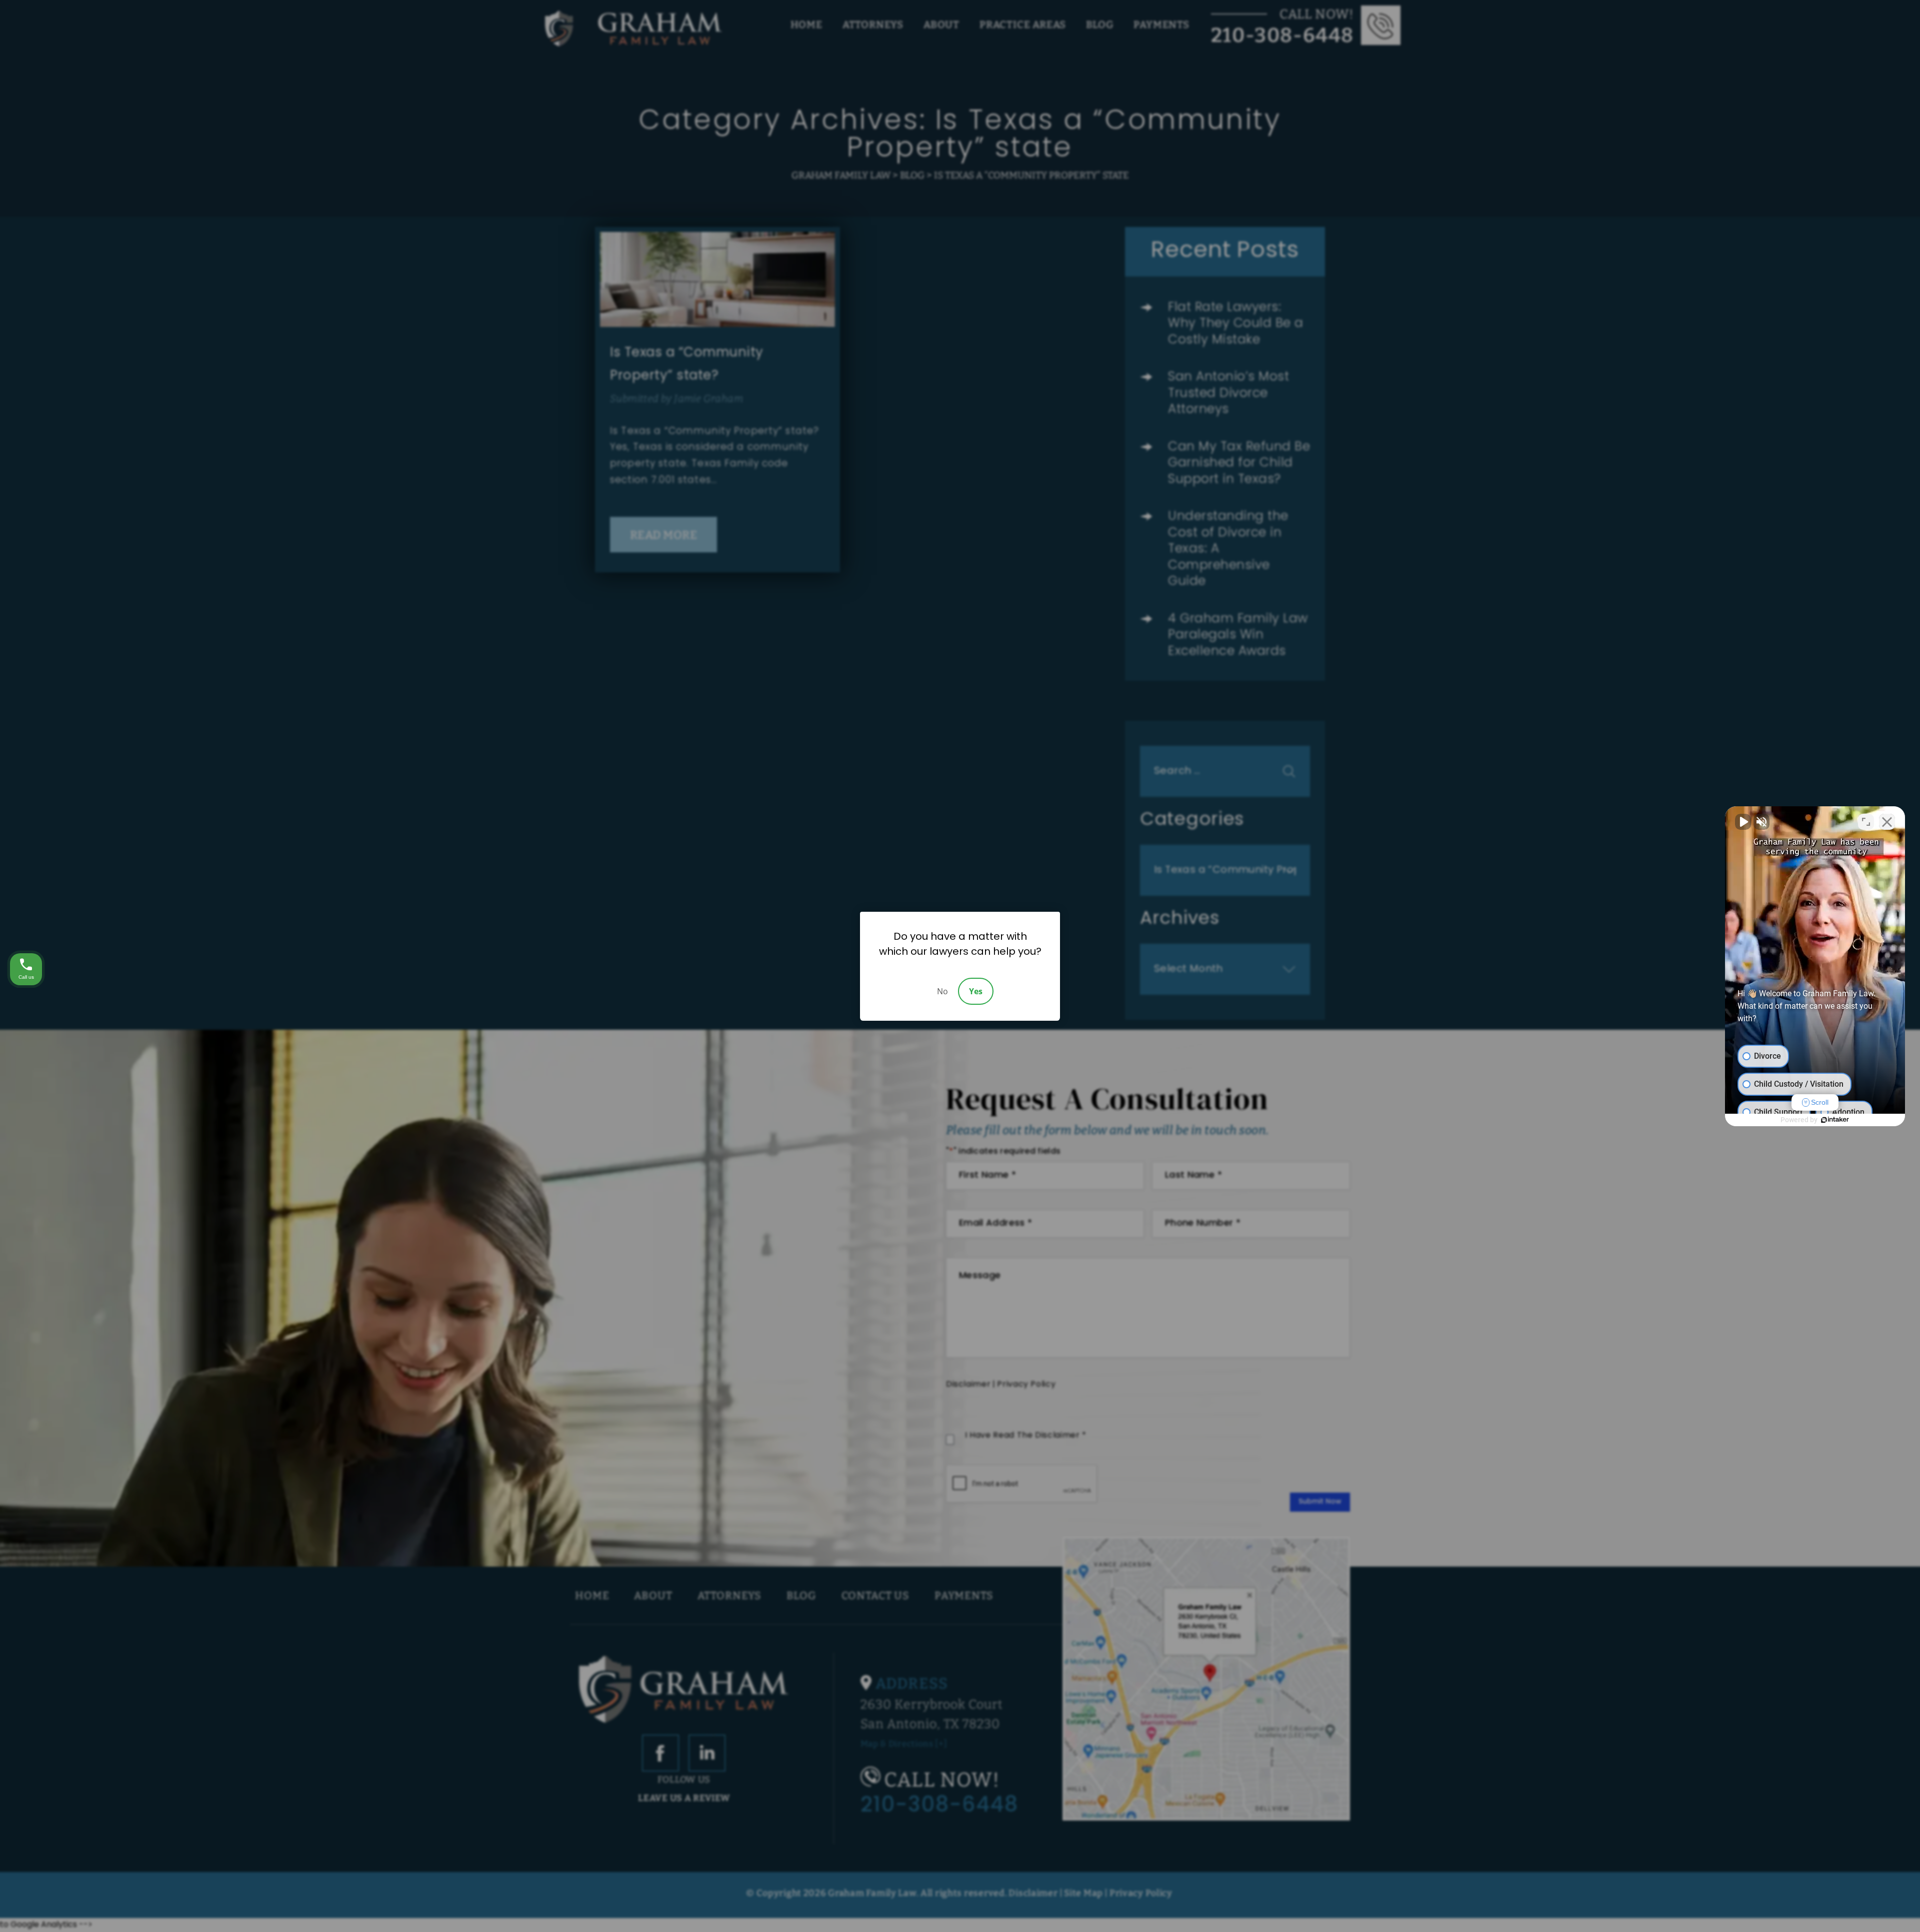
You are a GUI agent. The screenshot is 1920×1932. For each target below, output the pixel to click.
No (942, 991)
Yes (976, 991)
